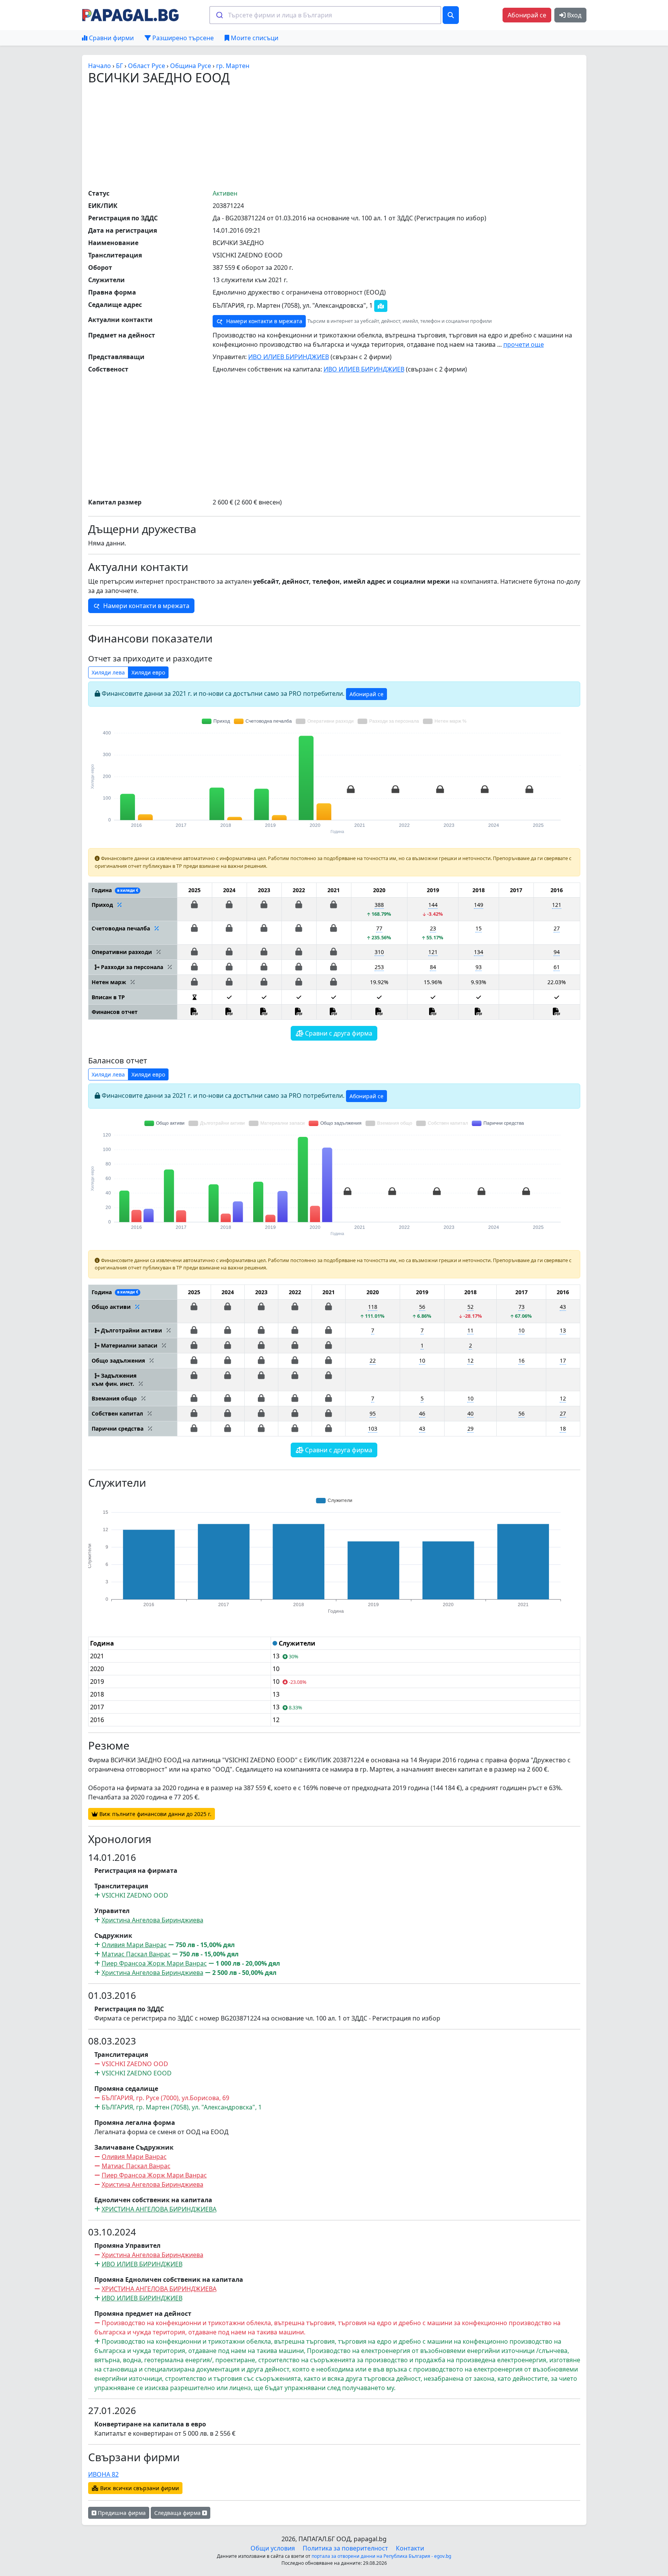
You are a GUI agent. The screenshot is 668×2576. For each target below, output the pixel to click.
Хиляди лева (108, 672)
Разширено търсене (182, 38)
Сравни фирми (111, 38)
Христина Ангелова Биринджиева (153, 1920)
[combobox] (325, 15)
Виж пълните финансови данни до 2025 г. (155, 1814)
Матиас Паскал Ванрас (136, 1954)
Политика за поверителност (345, 2548)
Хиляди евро (148, 672)
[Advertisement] (334, 136)
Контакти (410, 2548)
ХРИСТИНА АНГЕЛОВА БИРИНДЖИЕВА (159, 2209)
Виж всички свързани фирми (139, 2488)
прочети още (524, 344)
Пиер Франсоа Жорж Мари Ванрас (154, 1963)
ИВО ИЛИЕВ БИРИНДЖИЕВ (289, 357)
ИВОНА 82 (103, 2474)
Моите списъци (254, 38)
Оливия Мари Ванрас (134, 1945)
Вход (573, 15)
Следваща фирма (178, 2513)
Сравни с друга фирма (338, 1033)
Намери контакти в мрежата (263, 321)
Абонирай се (527, 15)
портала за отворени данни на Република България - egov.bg (381, 2556)
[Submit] (219, 15)
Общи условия (273, 2548)
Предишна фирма (121, 2513)
